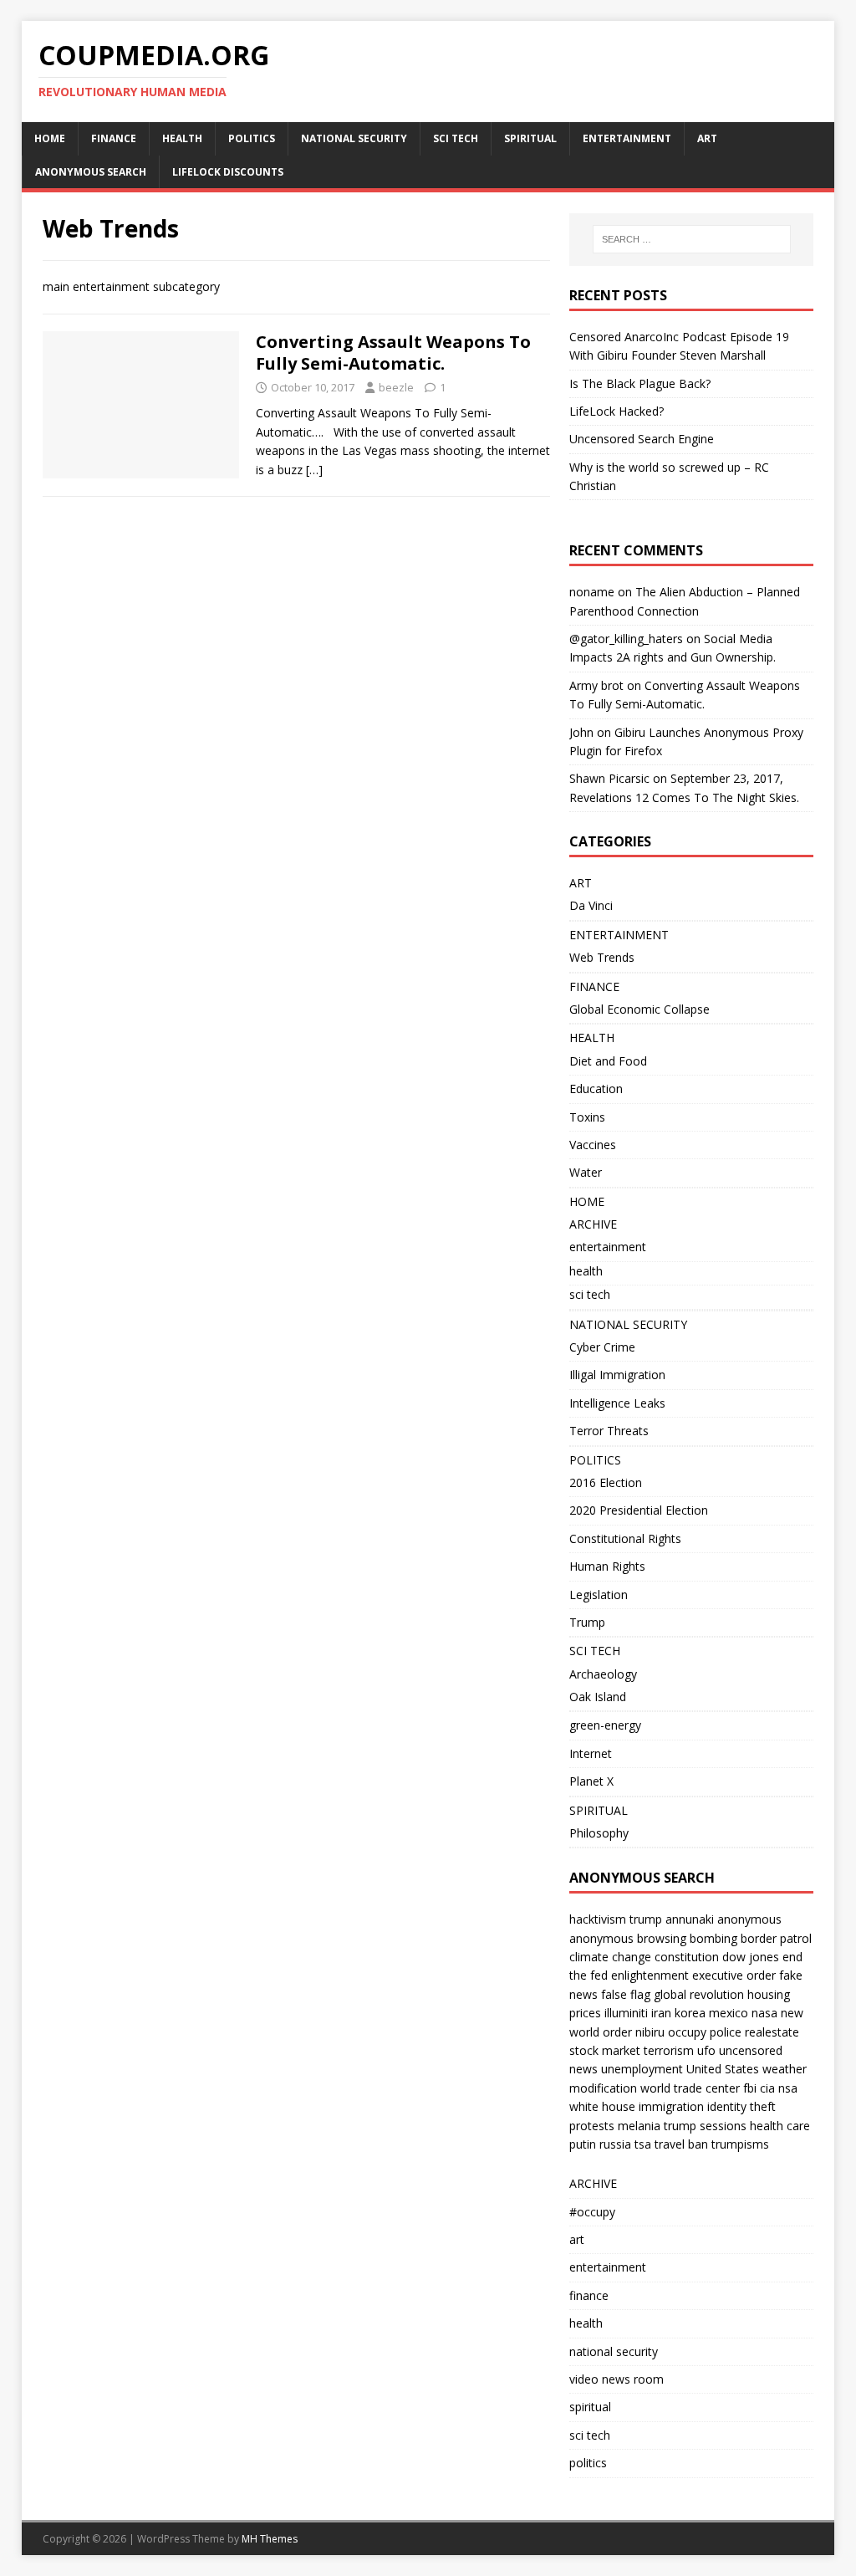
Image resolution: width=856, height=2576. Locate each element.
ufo (706, 2050)
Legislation (599, 1595)
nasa (764, 2013)
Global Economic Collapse (639, 1009)
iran (661, 2013)
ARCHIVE (593, 1224)
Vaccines (593, 1145)
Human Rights (607, 1566)
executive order (734, 1975)
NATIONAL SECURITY (354, 138)
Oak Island (598, 1697)
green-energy (605, 1725)
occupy (687, 2032)
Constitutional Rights (625, 1538)
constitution (687, 1957)
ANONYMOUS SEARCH (91, 172)
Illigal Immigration (617, 1375)
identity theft (741, 2106)
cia (767, 2088)
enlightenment (650, 1975)
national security (614, 2351)
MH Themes (270, 2539)
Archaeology (603, 1674)
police (726, 2032)
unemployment (642, 2069)
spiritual (590, 2407)
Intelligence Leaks (617, 1403)
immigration (671, 2106)
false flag (626, 1994)
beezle (396, 387)
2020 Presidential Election (639, 1510)
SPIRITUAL (530, 138)
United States (723, 2069)
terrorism (669, 2050)
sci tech (590, 1294)
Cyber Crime (602, 1347)
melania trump (657, 2126)
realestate (772, 2032)
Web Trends (602, 957)
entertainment (608, 1247)
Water (586, 1172)
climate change (610, 1957)
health (586, 1271)
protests (592, 2126)
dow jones (751, 1957)
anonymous (749, 1919)
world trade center (690, 2088)
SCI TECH (456, 138)
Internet (591, 1753)
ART (707, 138)
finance (589, 2295)
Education (596, 1089)
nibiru (650, 2032)
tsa (643, 2144)
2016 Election (606, 1482)
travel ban (681, 2144)
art (577, 2239)
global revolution (699, 1994)
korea (690, 2013)
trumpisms (740, 2144)
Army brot (596, 685)
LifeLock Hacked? (617, 411)
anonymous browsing (628, 1938)
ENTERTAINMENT (627, 138)
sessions (723, 2126)
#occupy (592, 2212)
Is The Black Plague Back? (640, 383)
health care (780, 2126)
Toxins (587, 1117)
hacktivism (598, 1919)
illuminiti (626, 2013)
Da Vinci (591, 905)
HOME (50, 138)
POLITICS (252, 138)
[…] (314, 470)
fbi (750, 2088)
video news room (617, 2379)
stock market (605, 2050)
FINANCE (114, 138)
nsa (788, 2088)
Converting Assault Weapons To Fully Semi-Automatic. (393, 353)
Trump (587, 1622)
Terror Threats (609, 1431)
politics (588, 2463)
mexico (729, 2013)
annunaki (690, 1919)
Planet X (591, 1781)
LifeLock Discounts (228, 172)
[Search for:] (692, 239)
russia (615, 2144)
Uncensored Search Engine (642, 439)
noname (592, 592)
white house (602, 2106)
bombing (713, 1938)
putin (583, 2144)
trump (646, 1919)
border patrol (776, 1938)
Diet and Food (608, 1061)
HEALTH (182, 138)
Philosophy (599, 1833)
